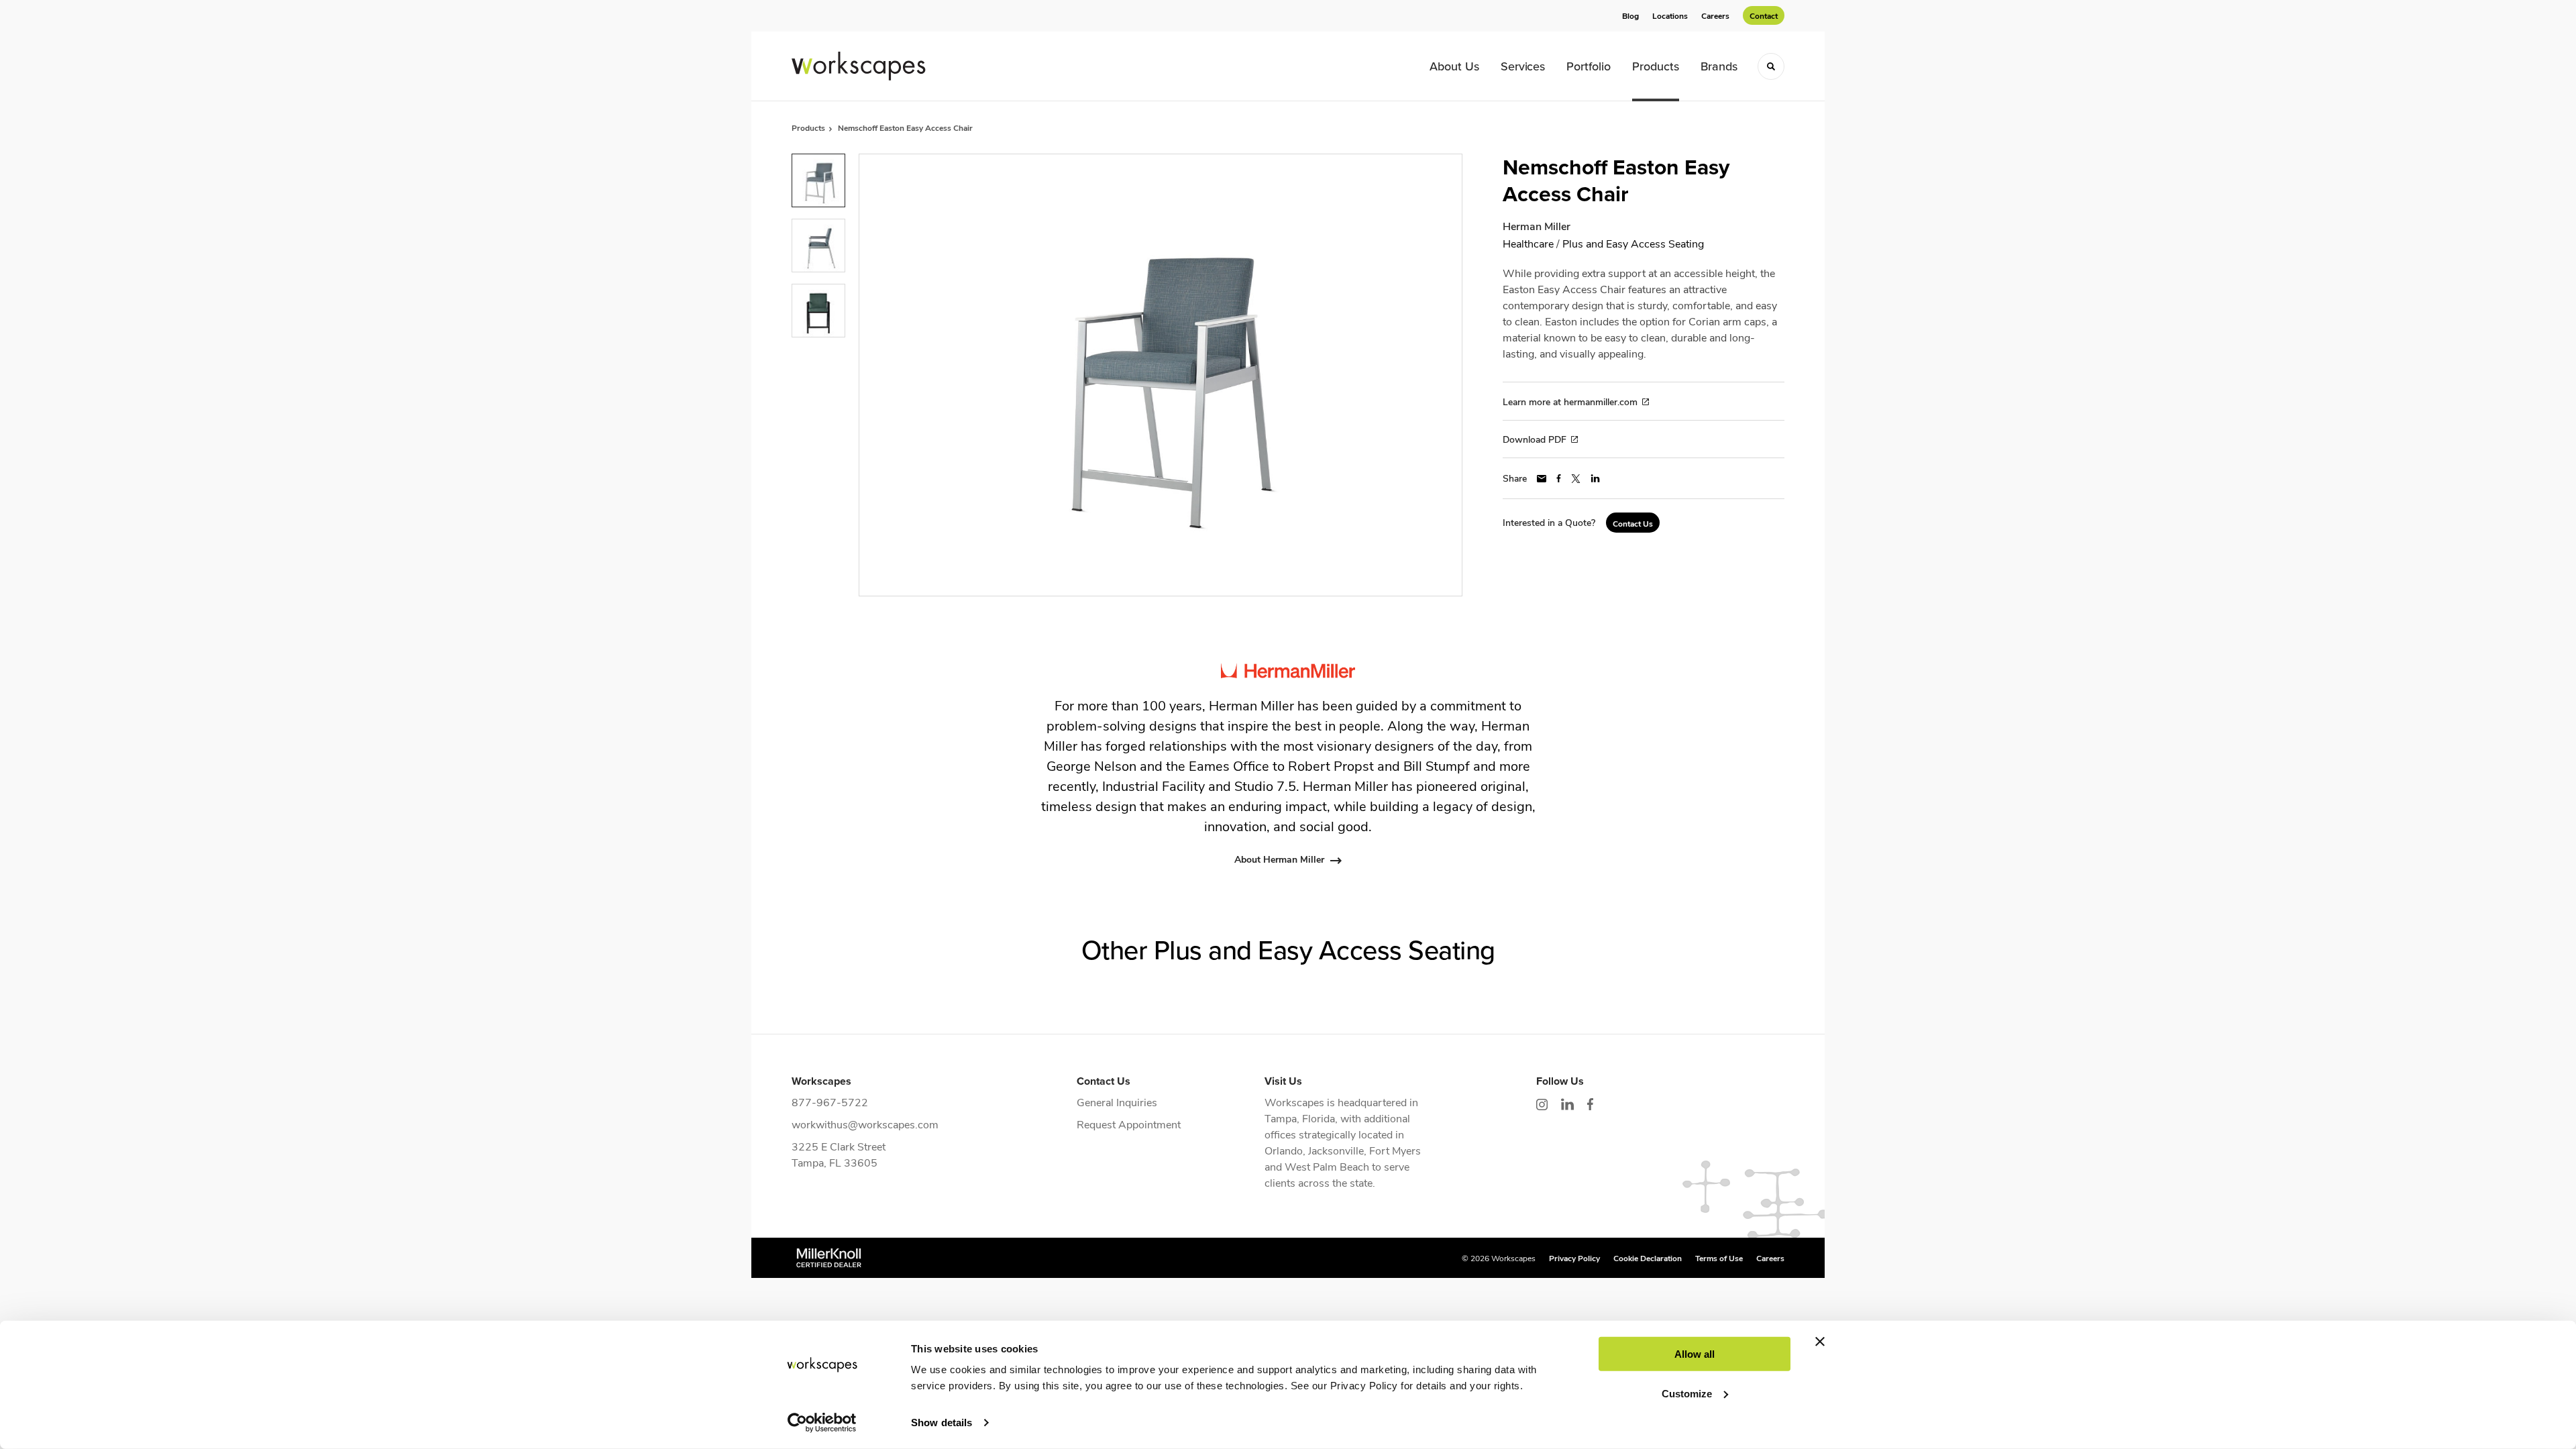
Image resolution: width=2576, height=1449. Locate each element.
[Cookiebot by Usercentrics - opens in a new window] (822, 1423)
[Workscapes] (859, 66)
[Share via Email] (1542, 479)
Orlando (1284, 1150)
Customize (1687, 1393)
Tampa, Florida (1300, 1118)
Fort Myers (1395, 1150)
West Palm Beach (1327, 1166)
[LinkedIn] (1567, 1104)
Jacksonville (1336, 1150)
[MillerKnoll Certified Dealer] (829, 1258)
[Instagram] (1542, 1105)
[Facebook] (1590, 1104)
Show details (942, 1423)
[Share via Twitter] (1576, 479)
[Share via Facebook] (1559, 478)
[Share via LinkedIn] (1595, 478)
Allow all (1695, 1354)
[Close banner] (1820, 1342)
